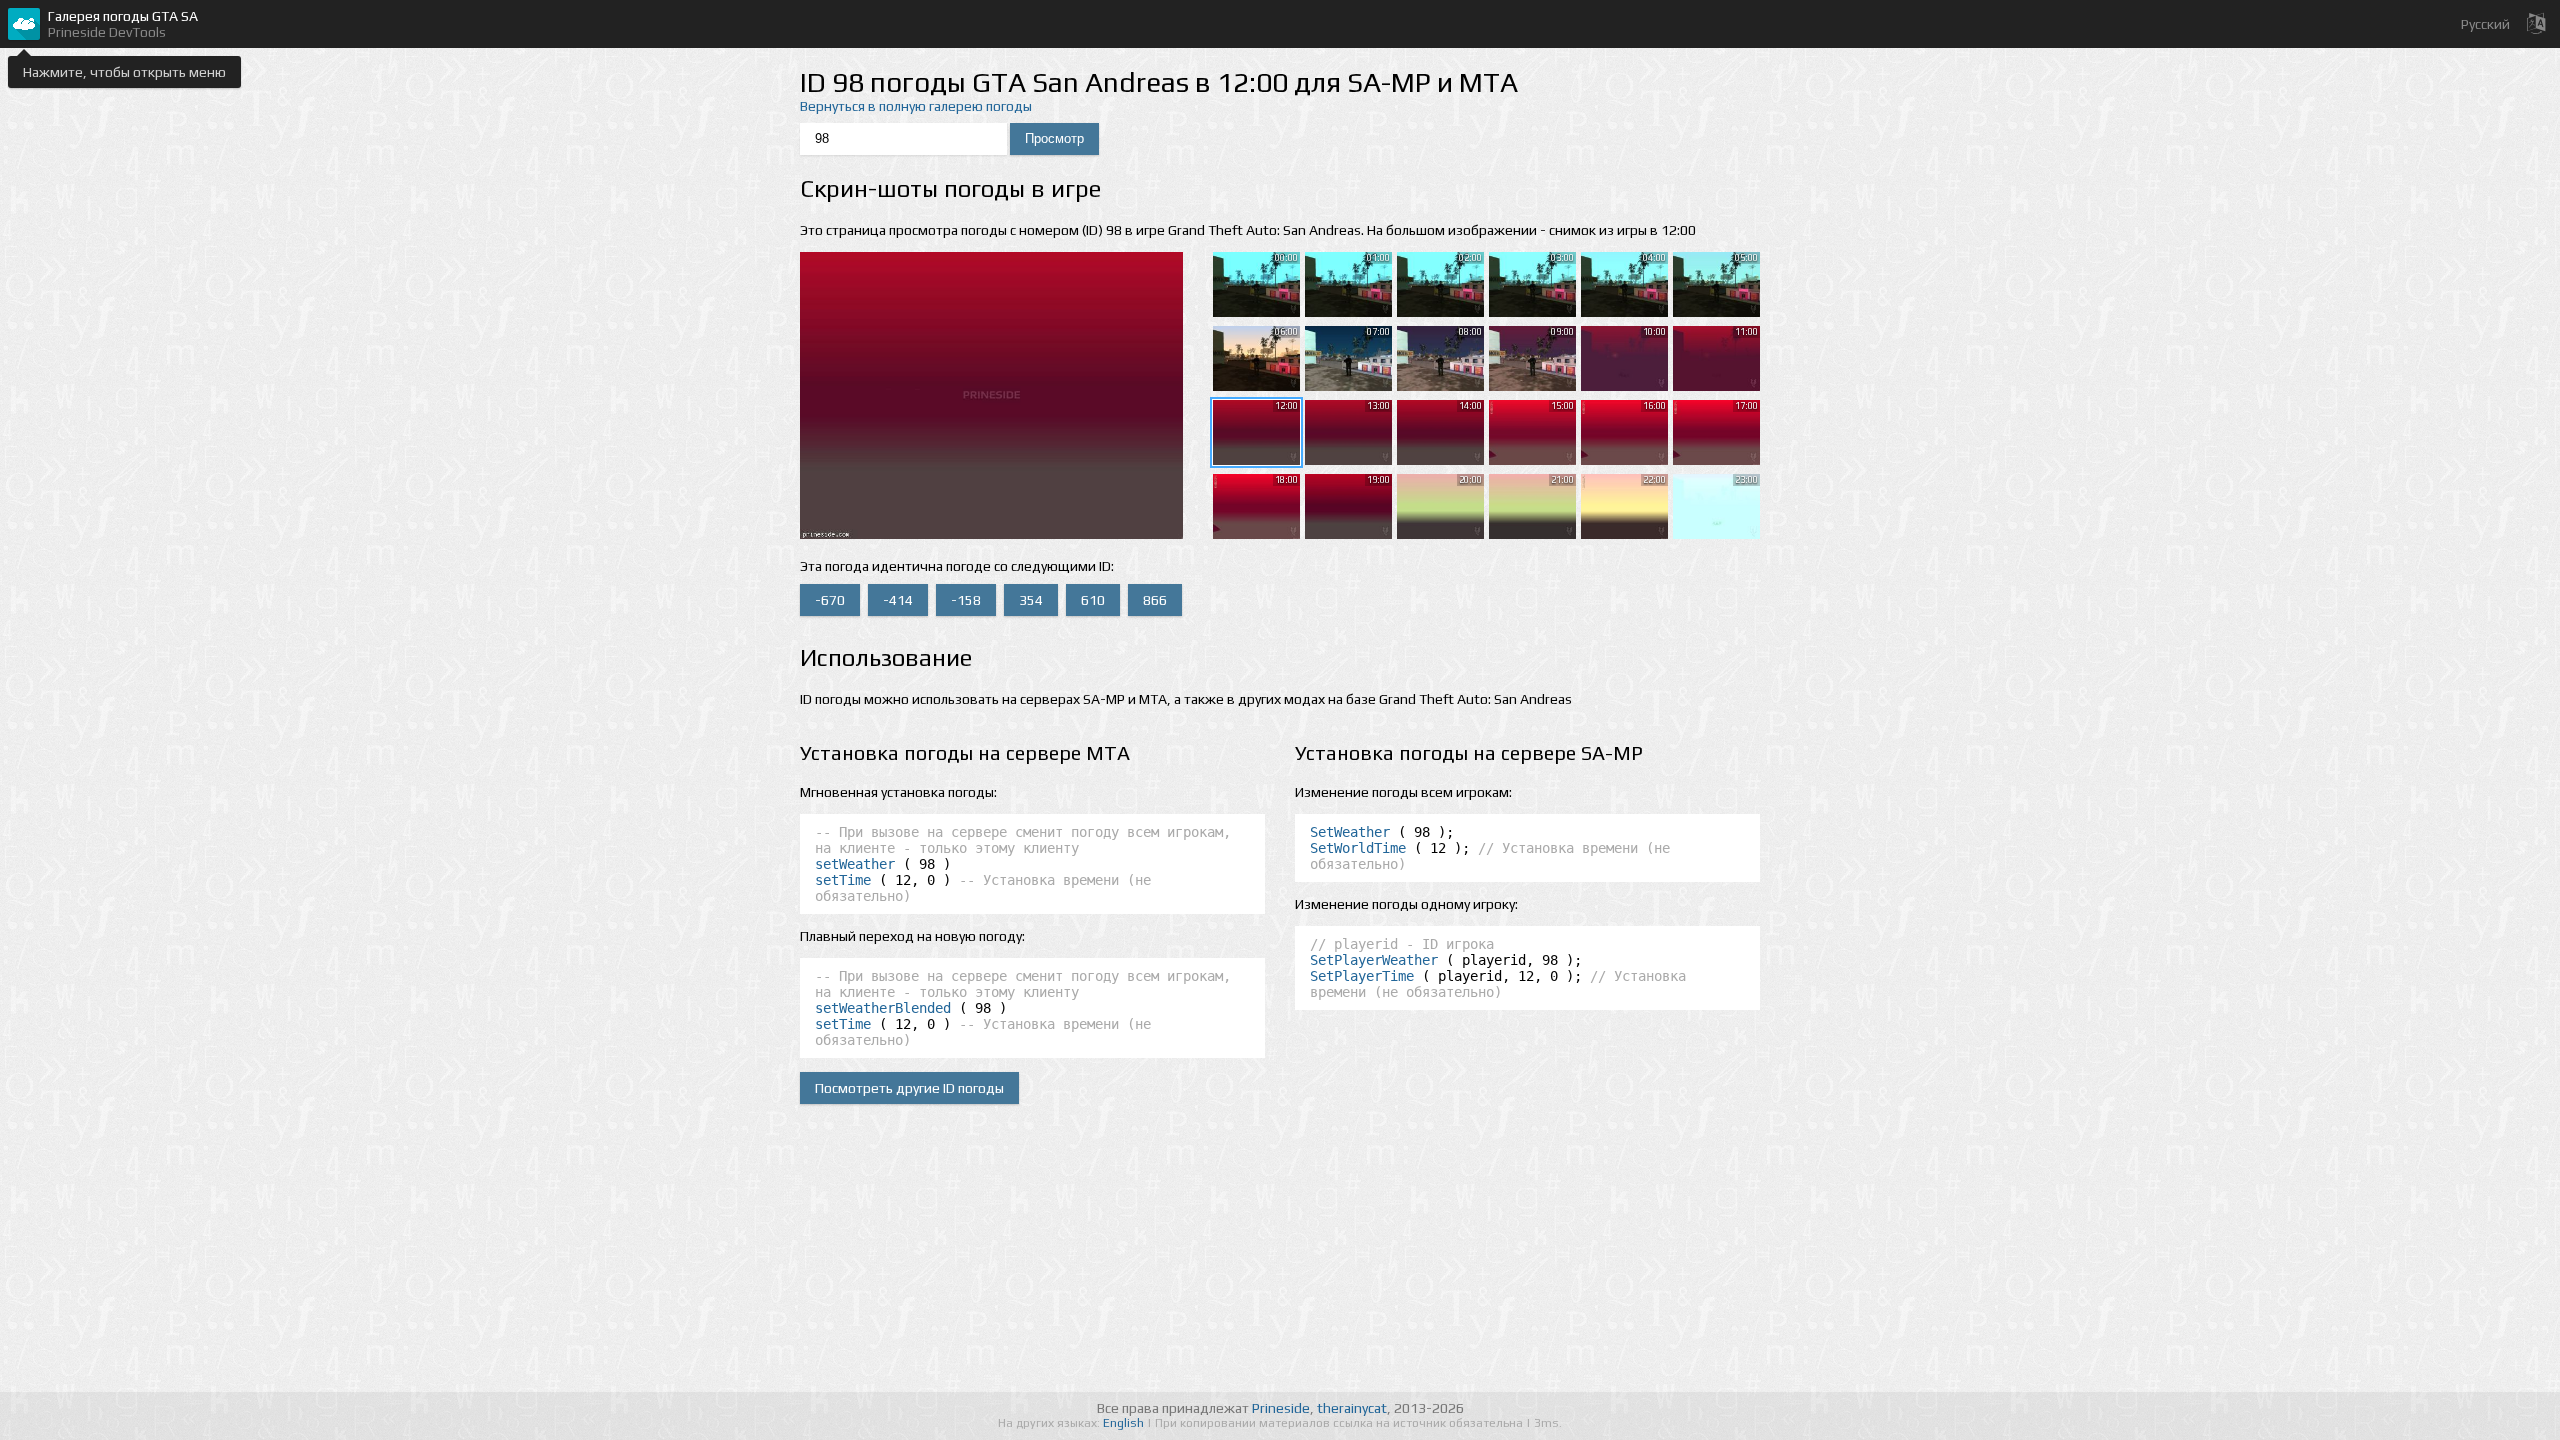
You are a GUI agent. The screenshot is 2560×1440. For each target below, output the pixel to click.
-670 (830, 600)
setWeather (855, 864)
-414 (898, 600)
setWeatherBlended (883, 1008)
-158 (966, 600)
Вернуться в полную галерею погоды (916, 106)
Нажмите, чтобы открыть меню (124, 72)
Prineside (1281, 1408)
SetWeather (1350, 832)
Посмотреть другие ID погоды (909, 1088)
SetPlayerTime (1362, 976)
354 (1031, 600)
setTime (843, 880)
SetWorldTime (1358, 848)
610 (1093, 600)
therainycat (1352, 1408)
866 (1155, 600)
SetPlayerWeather (1374, 960)
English (1125, 1423)
